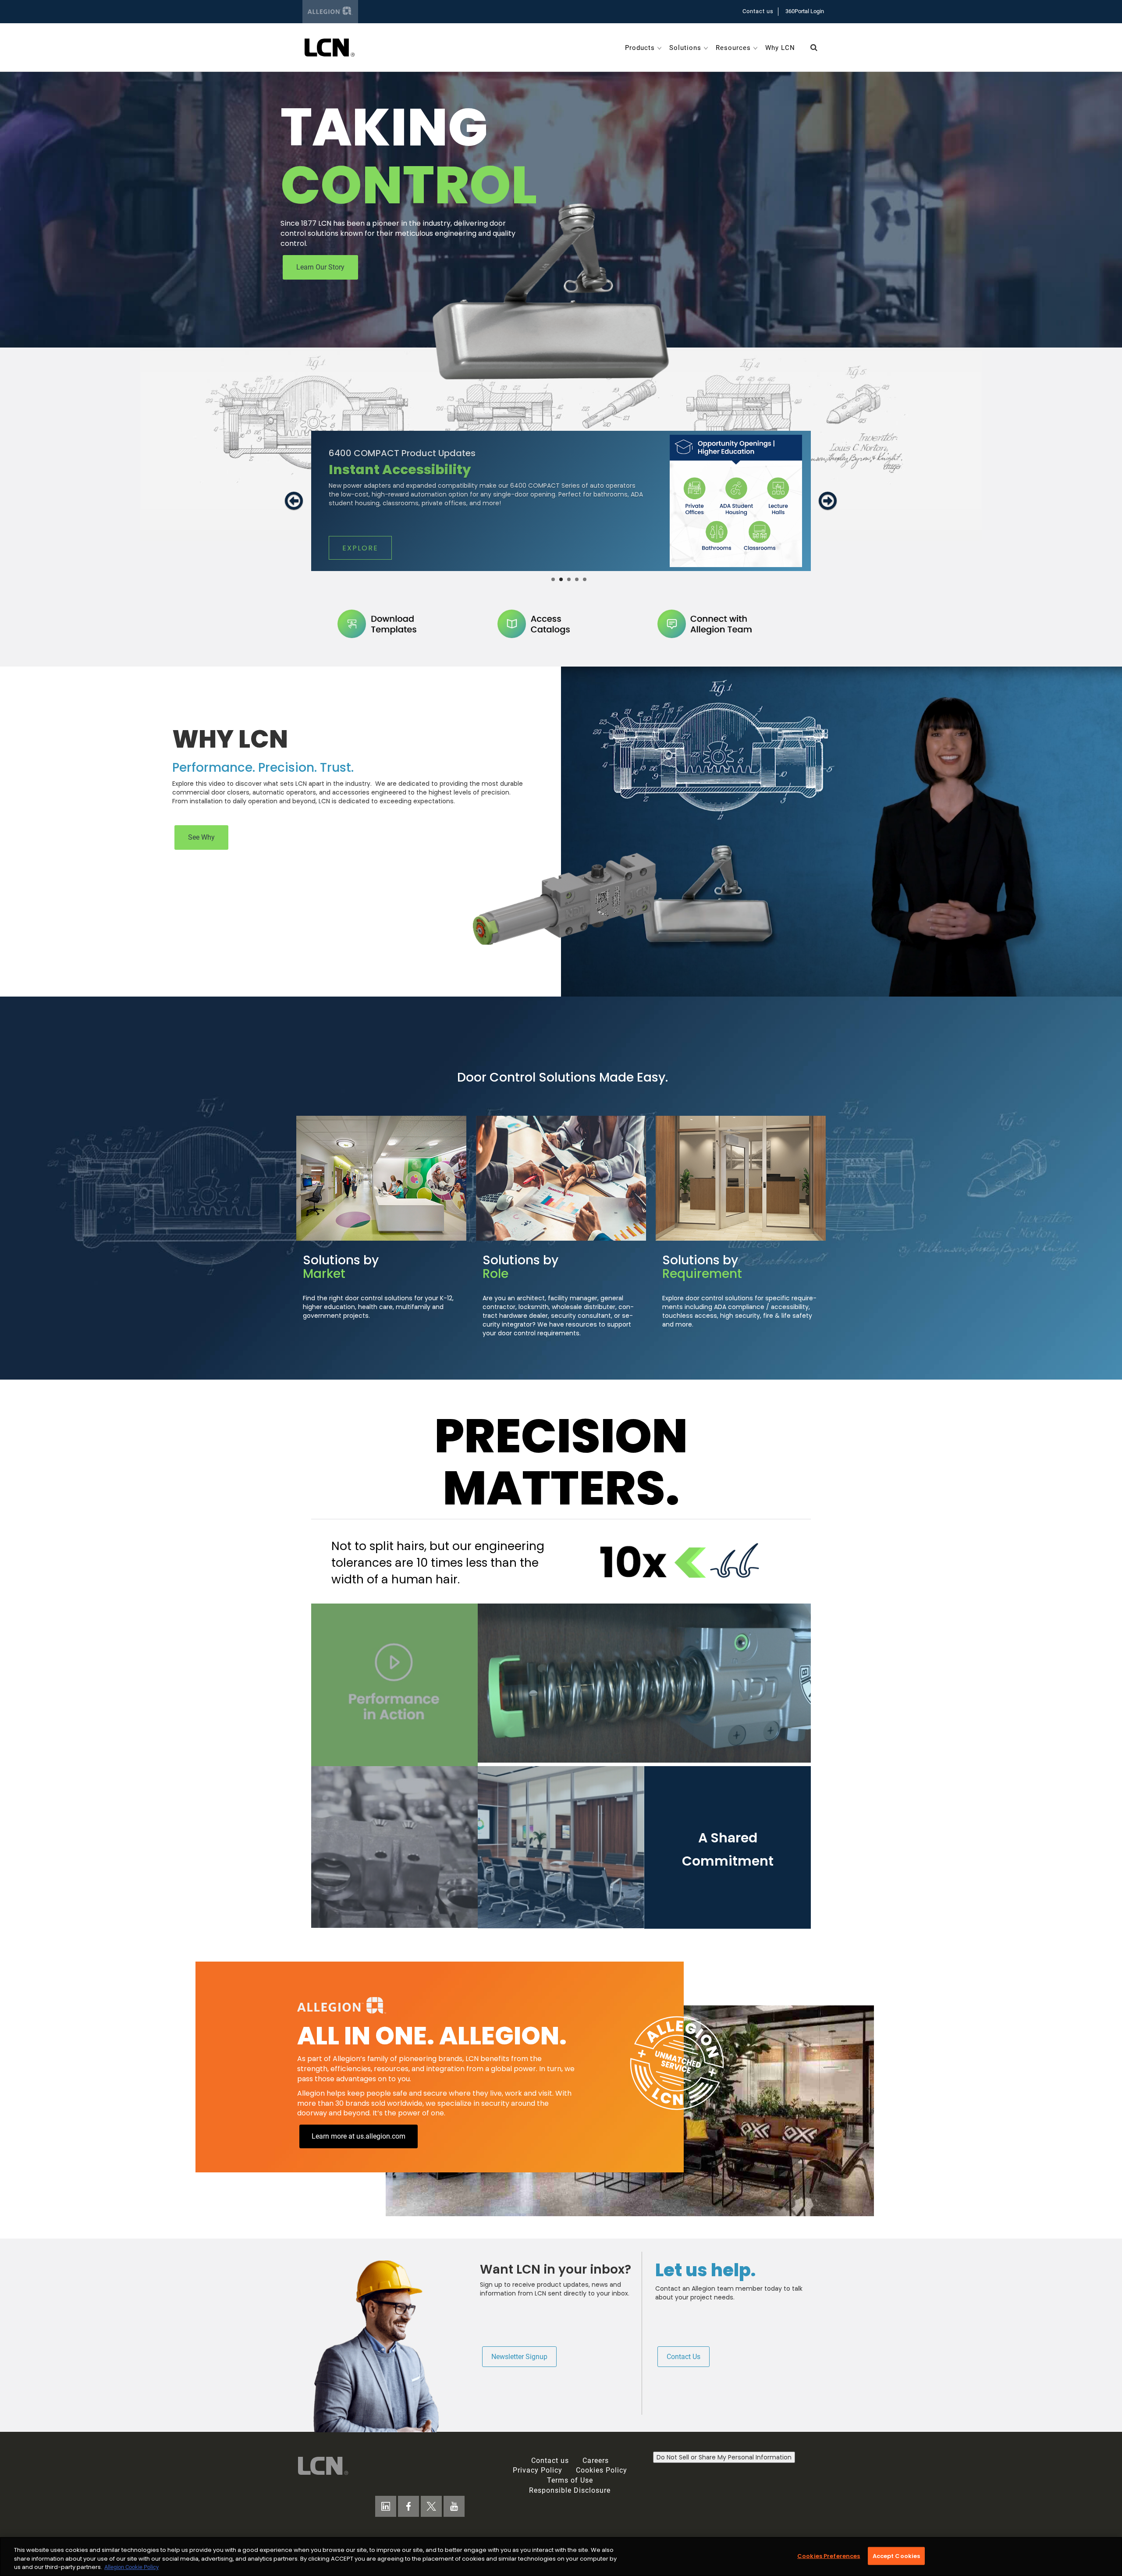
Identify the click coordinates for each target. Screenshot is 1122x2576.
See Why (201, 837)
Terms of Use (570, 2480)
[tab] (294, 521)
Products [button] (640, 48)
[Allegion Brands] (330, 12)
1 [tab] (553, 579)
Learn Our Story (320, 267)
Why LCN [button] (780, 48)
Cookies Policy (602, 2470)
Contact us (758, 11)
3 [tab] (569, 579)
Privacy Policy (538, 2470)
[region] (561, 2556)
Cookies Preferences (829, 2556)
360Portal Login (805, 11)
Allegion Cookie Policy (131, 2567)
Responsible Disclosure (570, 2490)
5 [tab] (585, 579)
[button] (814, 48)
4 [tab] (577, 579)
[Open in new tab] (330, 47)
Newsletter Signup (519, 2357)
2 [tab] (561, 579)
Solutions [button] (685, 48)
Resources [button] (733, 48)
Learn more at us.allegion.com (359, 2136)
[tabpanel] (561, 501)
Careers (596, 2461)
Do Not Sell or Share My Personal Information (724, 2457)
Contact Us (683, 2357)
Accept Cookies (897, 2556)
